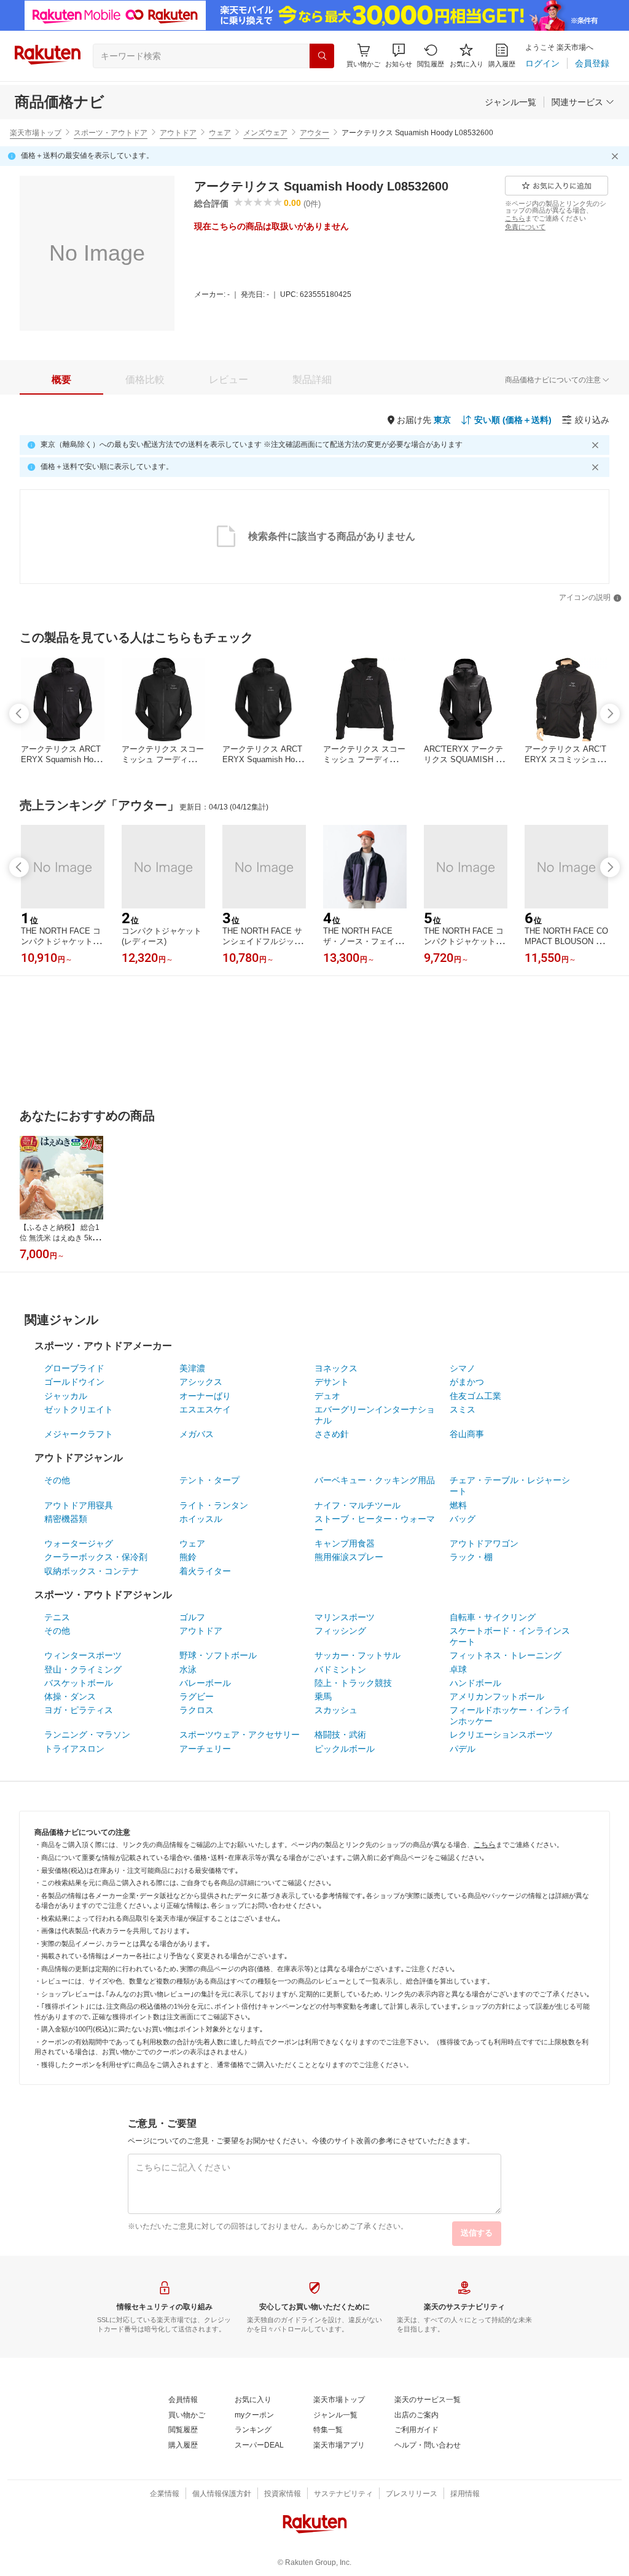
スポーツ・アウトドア (111, 133)
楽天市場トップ (36, 133)
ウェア (220, 133)
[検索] (322, 56)
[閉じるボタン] (617, 156)
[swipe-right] (610, 714)
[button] (399, 56)
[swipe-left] (19, 714)
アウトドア (178, 133)
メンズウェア (265, 133)
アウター (314, 133)
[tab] (61, 380)
